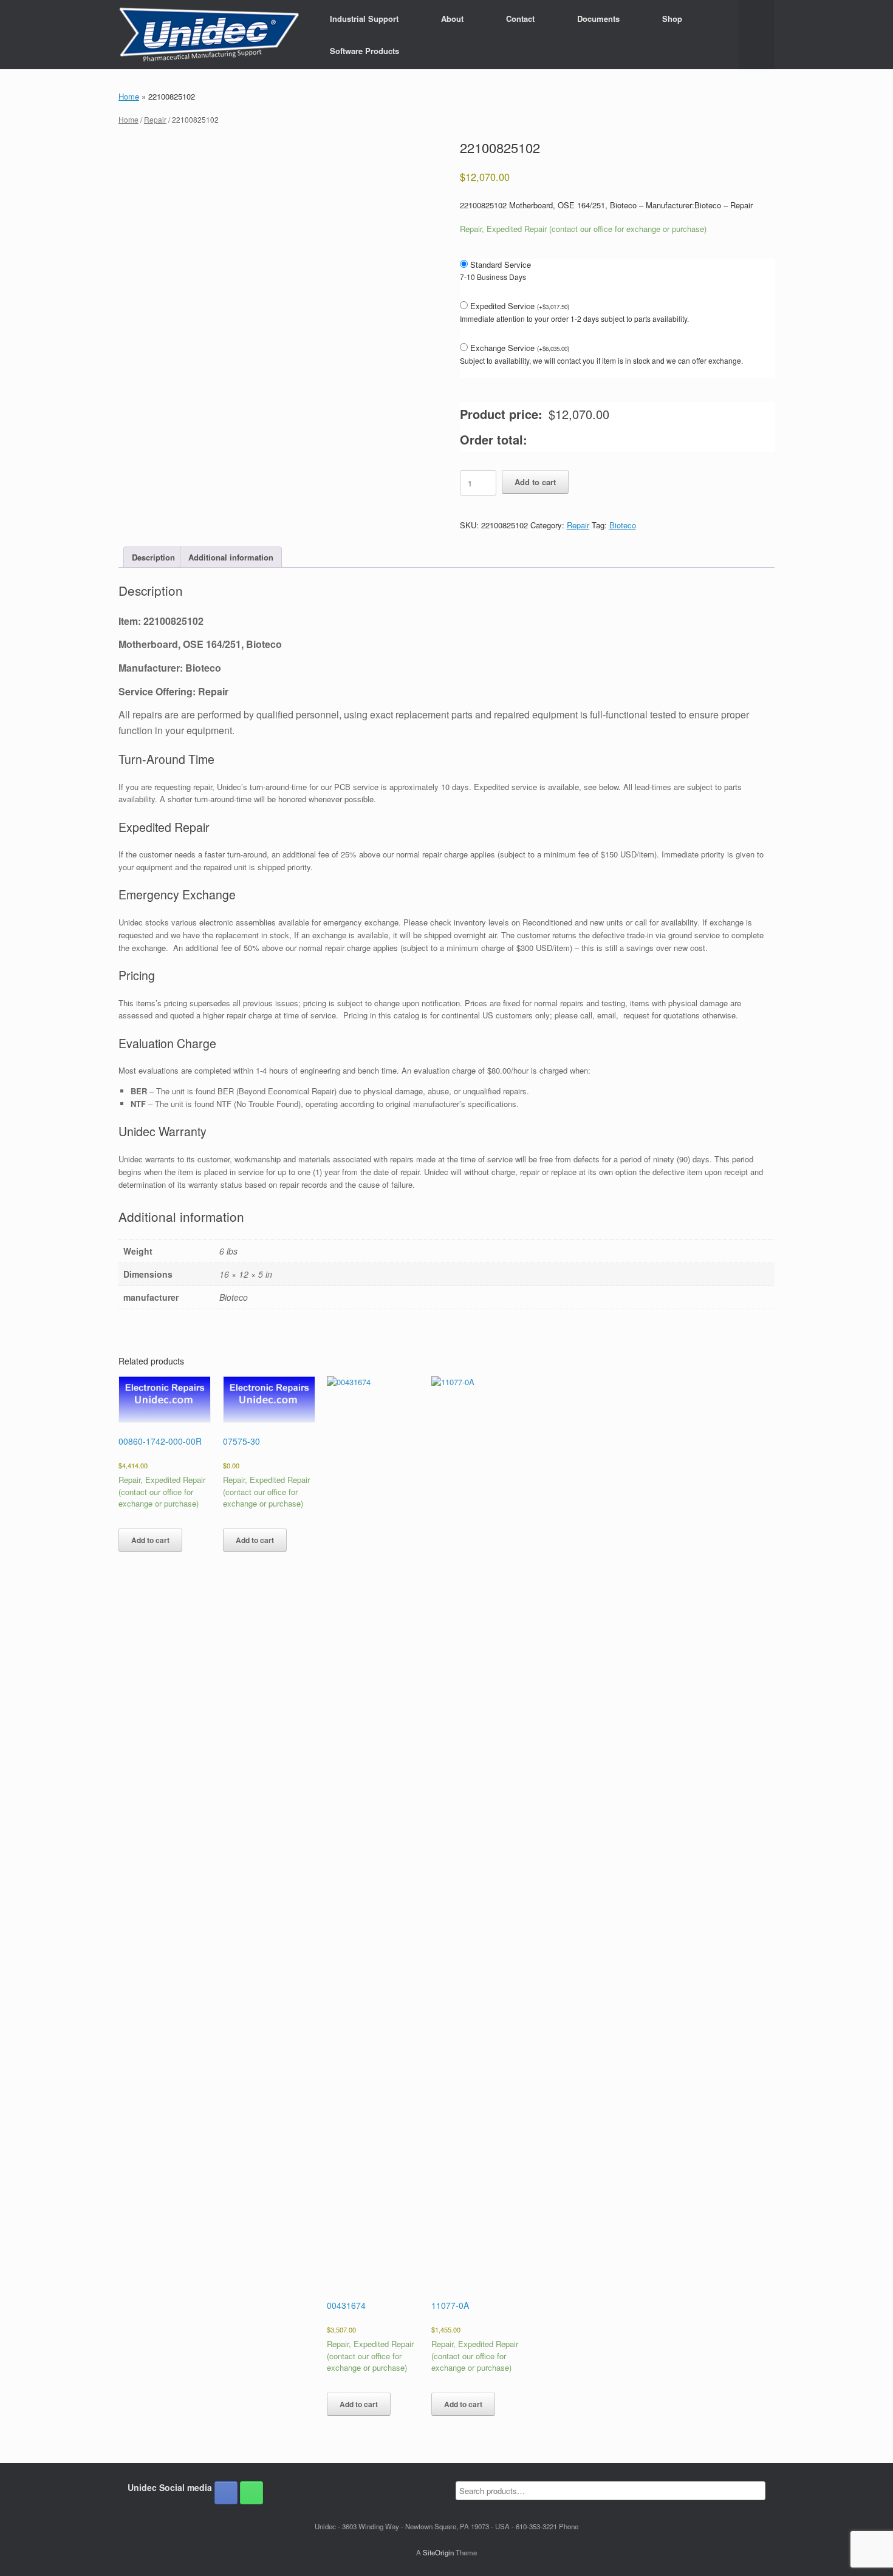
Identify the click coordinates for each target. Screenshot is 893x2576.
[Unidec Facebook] (226, 2493)
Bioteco (623, 525)
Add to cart (535, 482)
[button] (757, 35)
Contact (520, 19)
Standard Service (501, 264)
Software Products (364, 51)
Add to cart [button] (150, 1540)
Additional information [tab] (231, 557)
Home (129, 96)
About (452, 19)
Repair (155, 119)
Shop (672, 19)
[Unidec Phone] (251, 2493)
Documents (598, 19)
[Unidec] (209, 35)
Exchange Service (520, 348)
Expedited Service (520, 306)
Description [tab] (153, 557)
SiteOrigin (438, 2552)
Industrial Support (364, 19)
